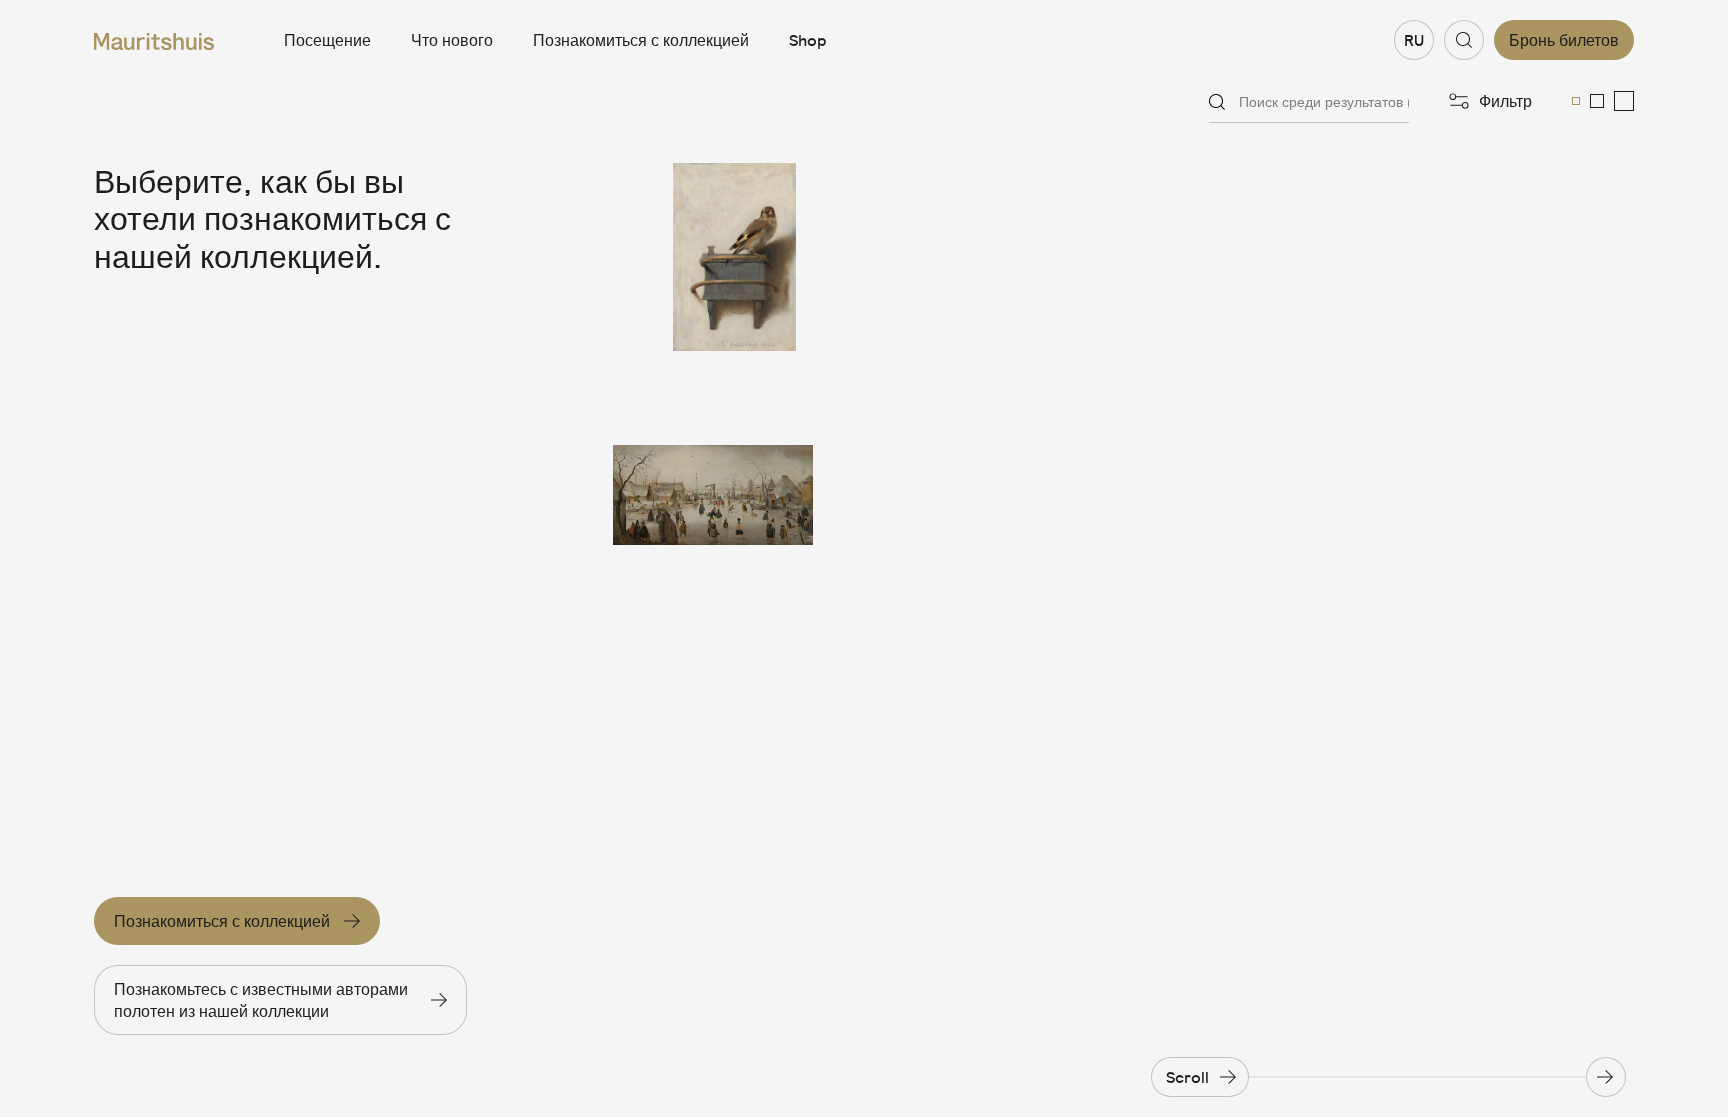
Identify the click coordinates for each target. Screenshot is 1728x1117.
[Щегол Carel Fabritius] (713, 257)
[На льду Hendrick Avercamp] (713, 485)
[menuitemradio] (1576, 101)
